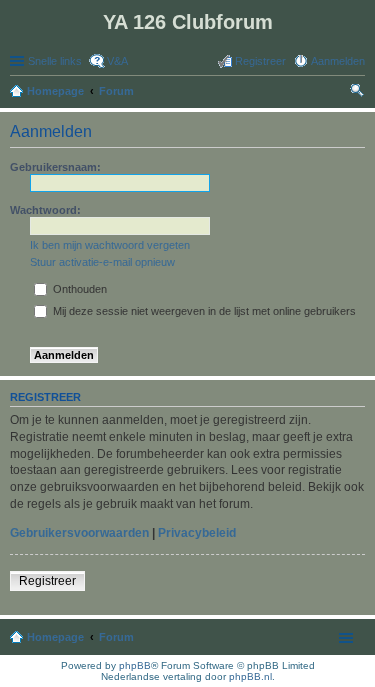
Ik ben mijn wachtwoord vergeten (110, 245)
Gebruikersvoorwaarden (79, 533)
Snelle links (55, 61)
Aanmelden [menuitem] (338, 61)
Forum (116, 637)
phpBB (135, 665)
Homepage (55, 637)
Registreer (47, 581)
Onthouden (78, 289)
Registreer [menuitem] (260, 61)
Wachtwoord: (45, 210)
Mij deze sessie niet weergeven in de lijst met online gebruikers (203, 311)
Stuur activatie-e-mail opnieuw (102, 262)
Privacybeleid (197, 533)
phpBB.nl (250, 676)
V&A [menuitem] (117, 61)
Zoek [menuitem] (359, 93)
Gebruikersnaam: (55, 167)
